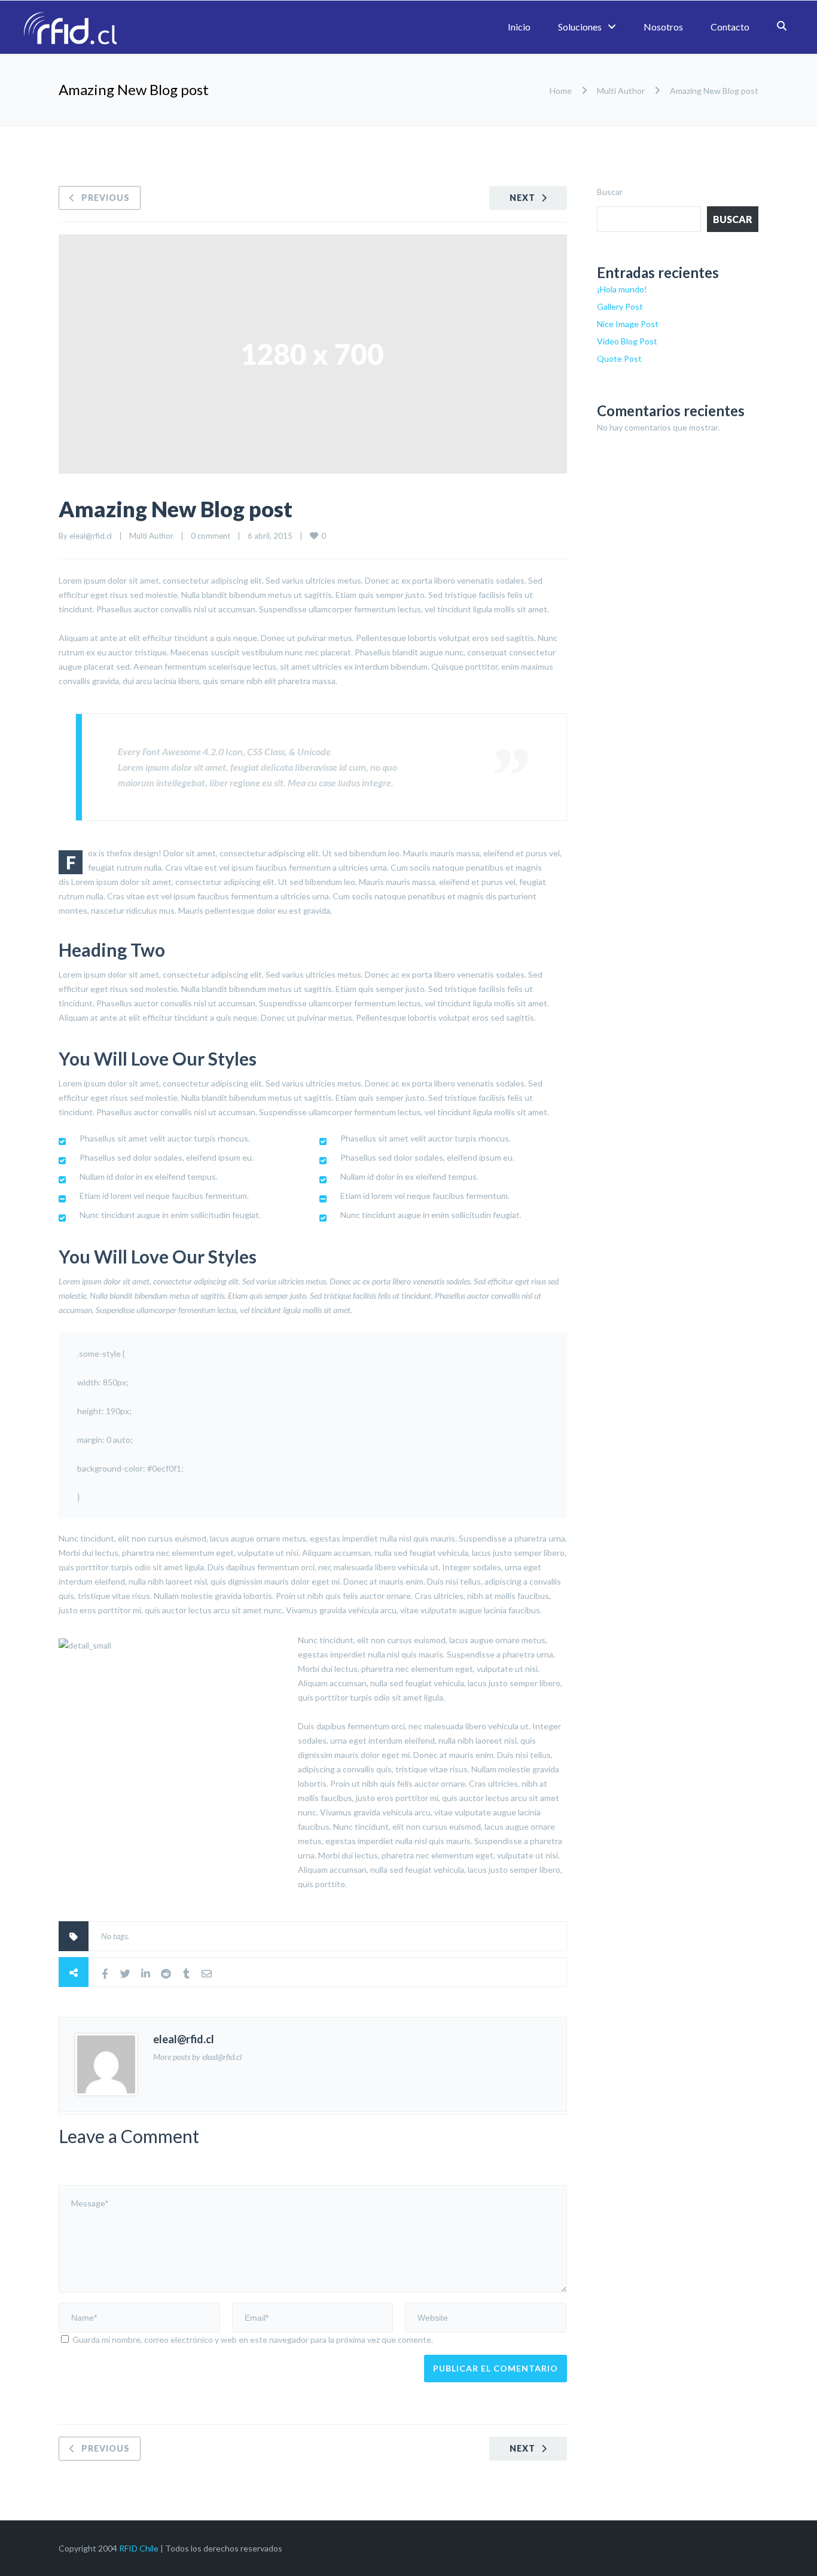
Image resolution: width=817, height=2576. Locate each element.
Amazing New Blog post (176, 509)
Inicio (519, 27)
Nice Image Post (628, 324)
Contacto (730, 27)
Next (522, 198)
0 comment (211, 536)
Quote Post (619, 358)
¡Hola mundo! (622, 289)
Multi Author (621, 91)
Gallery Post (620, 306)
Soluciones (580, 27)
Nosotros (663, 27)
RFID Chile (139, 2548)
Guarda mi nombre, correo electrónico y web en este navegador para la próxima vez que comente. (253, 2340)
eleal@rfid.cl (91, 536)
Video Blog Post (627, 341)
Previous (106, 198)
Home (561, 91)
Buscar (610, 192)
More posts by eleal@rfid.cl (197, 2057)
